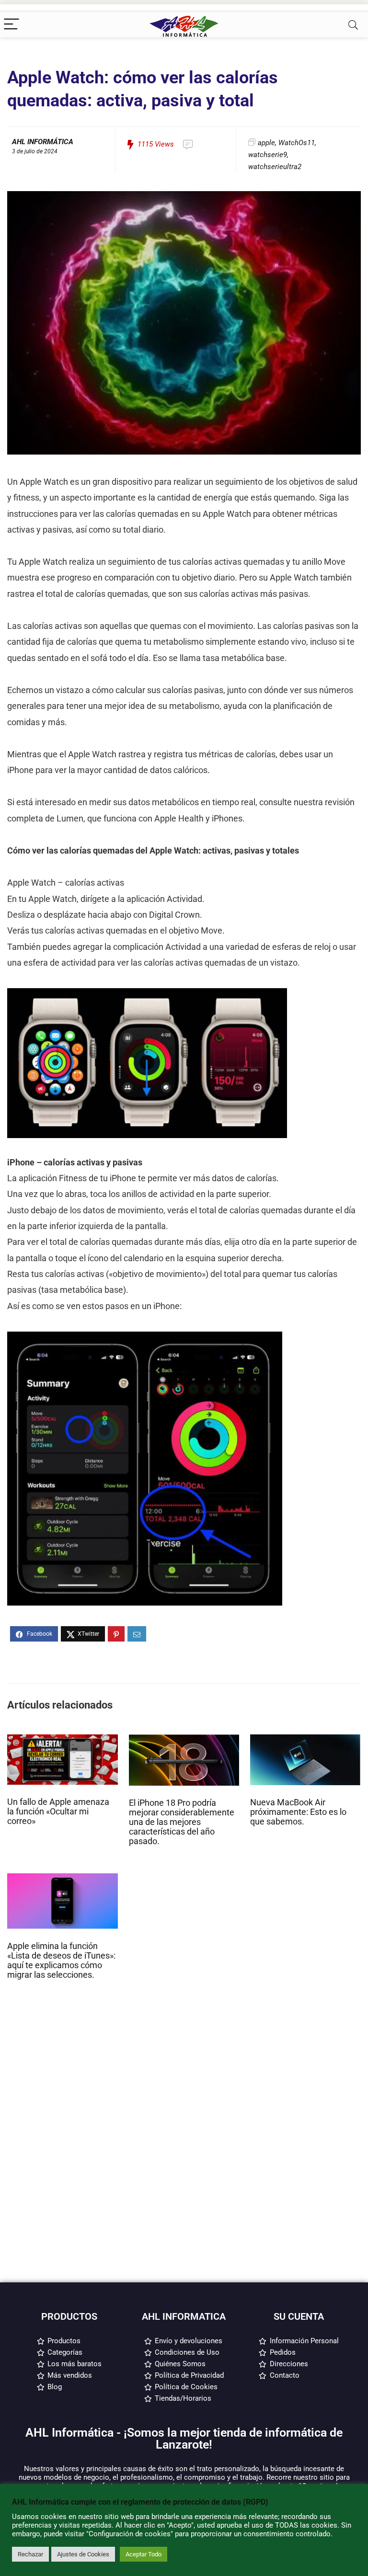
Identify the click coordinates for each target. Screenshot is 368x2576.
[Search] (353, 25)
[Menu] (11, 25)
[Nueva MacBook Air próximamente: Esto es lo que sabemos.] (305, 1739)
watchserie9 (268, 155)
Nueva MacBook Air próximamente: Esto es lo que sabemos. (298, 1812)
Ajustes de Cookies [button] (83, 2554)
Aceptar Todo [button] (144, 2554)
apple (266, 143)
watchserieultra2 (275, 167)
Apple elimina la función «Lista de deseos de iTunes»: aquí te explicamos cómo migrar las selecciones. (61, 1960)
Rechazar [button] (30, 2554)
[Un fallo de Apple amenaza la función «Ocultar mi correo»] (63, 1739)
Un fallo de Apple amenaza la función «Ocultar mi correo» (58, 1812)
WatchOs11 (297, 143)
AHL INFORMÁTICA (43, 142)
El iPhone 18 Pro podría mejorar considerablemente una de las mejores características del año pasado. (182, 1822)
